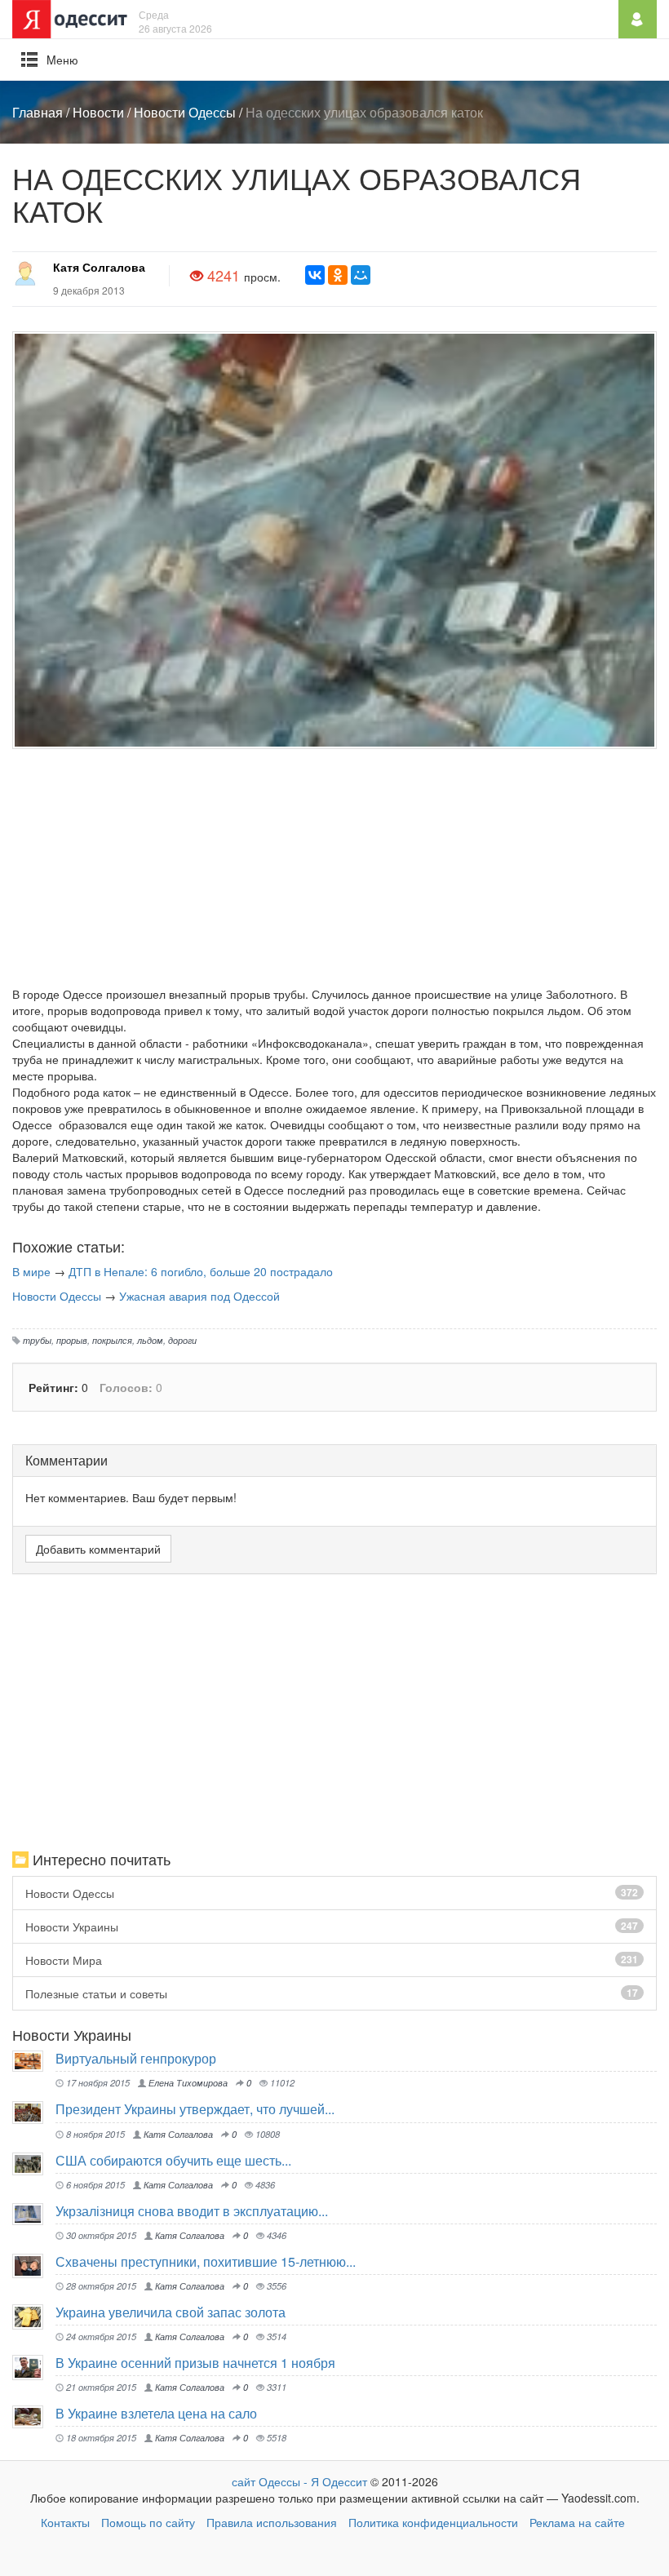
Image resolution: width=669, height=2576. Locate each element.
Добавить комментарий (98, 1549)
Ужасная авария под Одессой (199, 1296)
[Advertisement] (334, 871)
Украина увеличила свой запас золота (171, 2312)
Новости (98, 112)
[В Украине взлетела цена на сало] (34, 2416)
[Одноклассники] (338, 275)
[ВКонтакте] (315, 275)
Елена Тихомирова (187, 2082)
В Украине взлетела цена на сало (156, 2413)
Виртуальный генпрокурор (136, 2058)
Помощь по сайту (148, 2522)
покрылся (112, 1340)
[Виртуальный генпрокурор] (34, 2061)
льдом (150, 1340)
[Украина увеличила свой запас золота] (34, 2317)
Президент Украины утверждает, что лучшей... (195, 2109)
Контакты (65, 2522)
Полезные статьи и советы (332, 1993)
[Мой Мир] (361, 275)
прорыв (72, 1340)
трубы (37, 1340)
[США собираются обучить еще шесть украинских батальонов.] (34, 2164)
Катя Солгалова (99, 267)
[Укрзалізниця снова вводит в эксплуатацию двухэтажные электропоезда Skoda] (34, 2214)
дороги (182, 1340)
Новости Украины (332, 1926)
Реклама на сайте (577, 2522)
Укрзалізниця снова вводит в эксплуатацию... (192, 2211)
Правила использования (272, 2522)
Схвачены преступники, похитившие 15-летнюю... (206, 2261)
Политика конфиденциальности (433, 2522)
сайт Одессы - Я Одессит (299, 2481)
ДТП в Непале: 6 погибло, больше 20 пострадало (201, 1271)
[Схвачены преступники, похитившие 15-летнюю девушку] (34, 2266)
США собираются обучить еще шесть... (173, 2160)
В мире (31, 1271)
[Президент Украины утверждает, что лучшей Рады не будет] (34, 2112)
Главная (38, 112)
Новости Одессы (185, 112)
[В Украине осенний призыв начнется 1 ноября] (34, 2368)
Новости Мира (332, 1960)
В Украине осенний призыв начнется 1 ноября (195, 2363)
